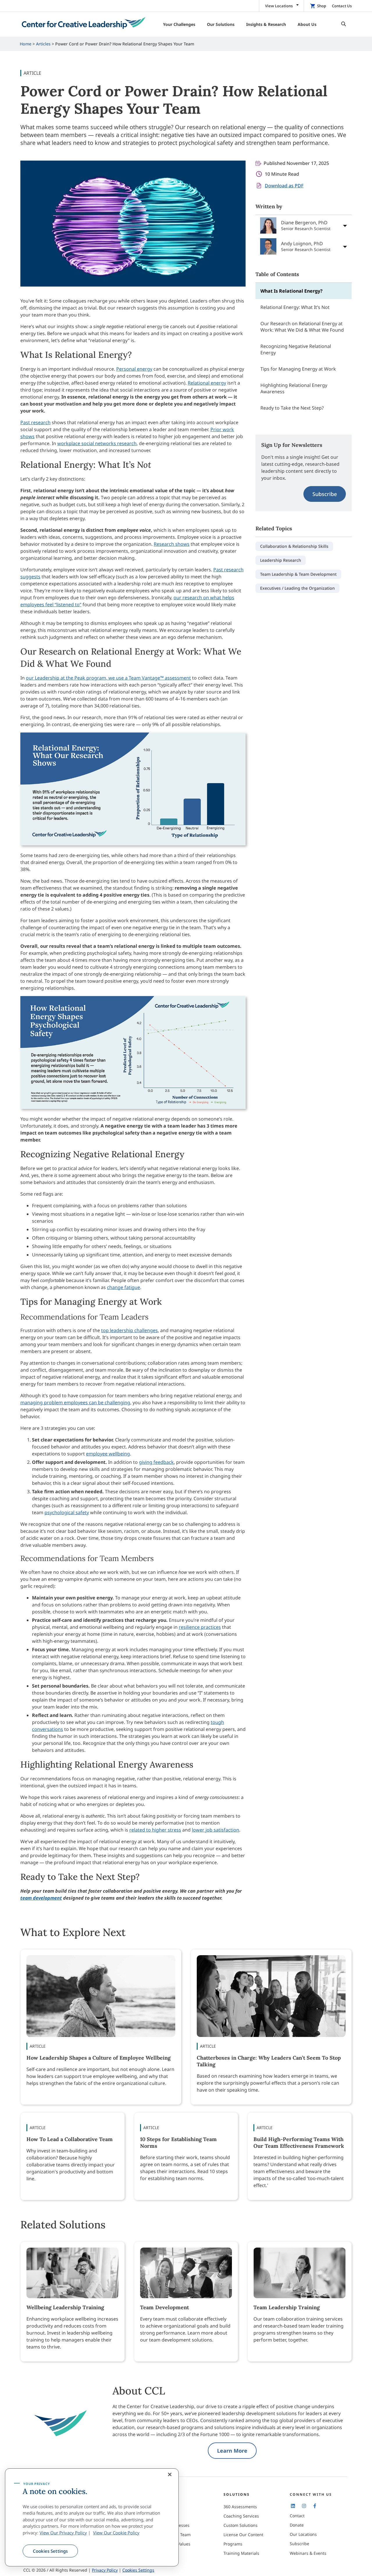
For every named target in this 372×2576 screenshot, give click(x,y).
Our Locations (303, 2534)
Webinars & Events (308, 2553)
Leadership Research (281, 560)
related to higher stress (155, 1830)
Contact (297, 2516)
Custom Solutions (240, 2525)
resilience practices (200, 1627)
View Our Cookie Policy (116, 2533)
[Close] (170, 2474)
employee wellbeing (108, 1454)
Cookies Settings (50, 2551)
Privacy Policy (105, 2570)
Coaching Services (241, 2516)
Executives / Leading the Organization (297, 588)
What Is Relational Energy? (292, 291)
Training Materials (241, 2553)
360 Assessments (240, 2507)
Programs (233, 2544)
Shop (322, 6)
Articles (43, 44)
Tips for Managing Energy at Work (298, 369)
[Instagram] (304, 2506)
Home (26, 44)
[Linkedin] (293, 2506)
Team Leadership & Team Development (298, 574)
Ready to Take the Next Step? (292, 408)
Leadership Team (174, 2535)
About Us (166, 2507)
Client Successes (173, 2525)
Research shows (172, 544)
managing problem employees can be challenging (75, 1402)
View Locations (279, 6)
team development (41, 1898)
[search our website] (342, 24)
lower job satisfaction (215, 1830)
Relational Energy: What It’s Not (295, 307)
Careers (165, 2516)
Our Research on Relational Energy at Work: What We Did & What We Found (302, 327)
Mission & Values (174, 2544)
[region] (92, 2518)
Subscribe (325, 494)
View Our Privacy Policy (63, 2533)
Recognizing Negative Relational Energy (296, 349)
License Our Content (243, 2535)
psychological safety (67, 1512)
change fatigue (124, 1287)
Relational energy (207, 383)
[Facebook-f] (315, 2506)
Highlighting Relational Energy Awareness (294, 388)
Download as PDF (284, 186)
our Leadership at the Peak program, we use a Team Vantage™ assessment (108, 678)
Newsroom (168, 2553)
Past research (35, 422)
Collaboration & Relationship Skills (294, 546)
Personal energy (134, 369)
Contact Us (342, 6)
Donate (297, 2525)
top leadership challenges (129, 1330)
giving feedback (156, 1462)
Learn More (232, 2451)
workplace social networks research (97, 443)
